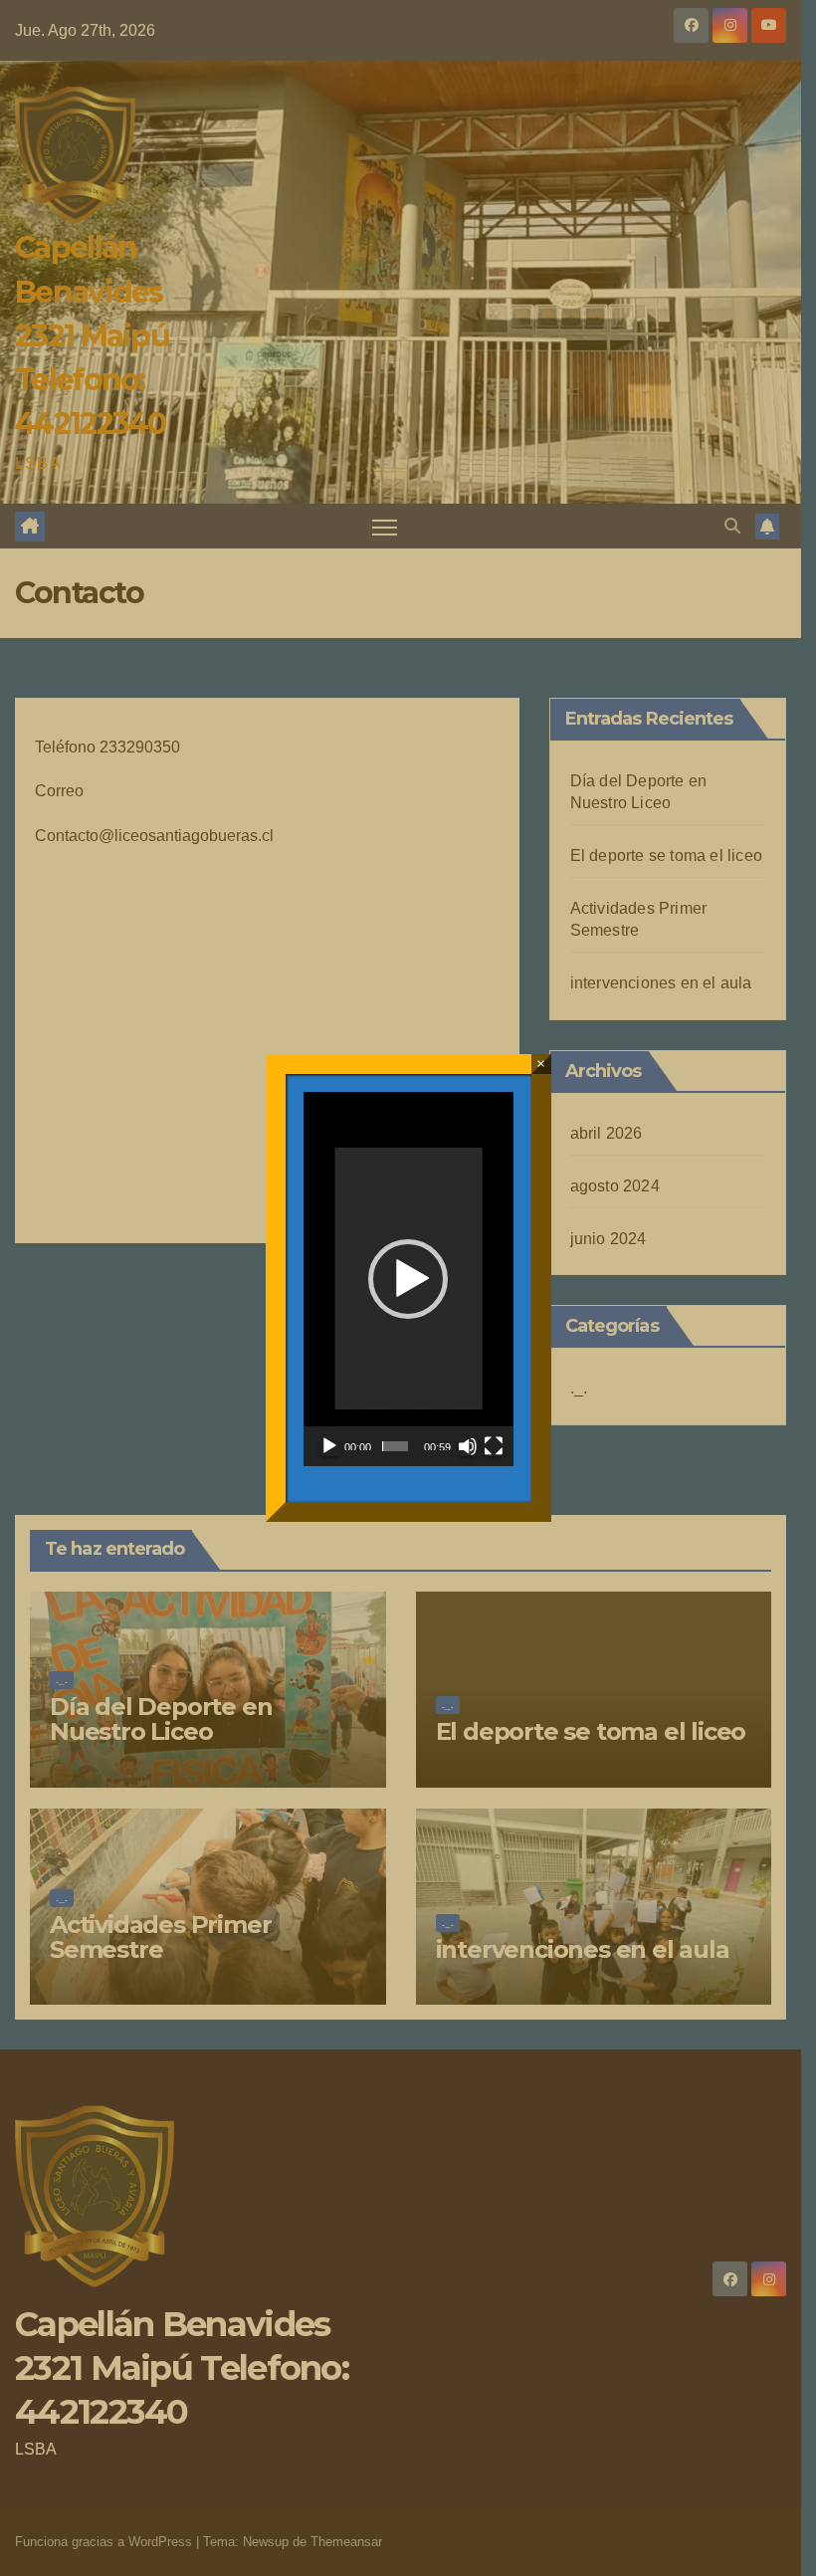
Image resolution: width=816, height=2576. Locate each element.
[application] (408, 1279)
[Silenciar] (468, 1446)
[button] (408, 1279)
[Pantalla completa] (494, 1446)
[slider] (395, 1446)
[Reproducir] (329, 1446)
